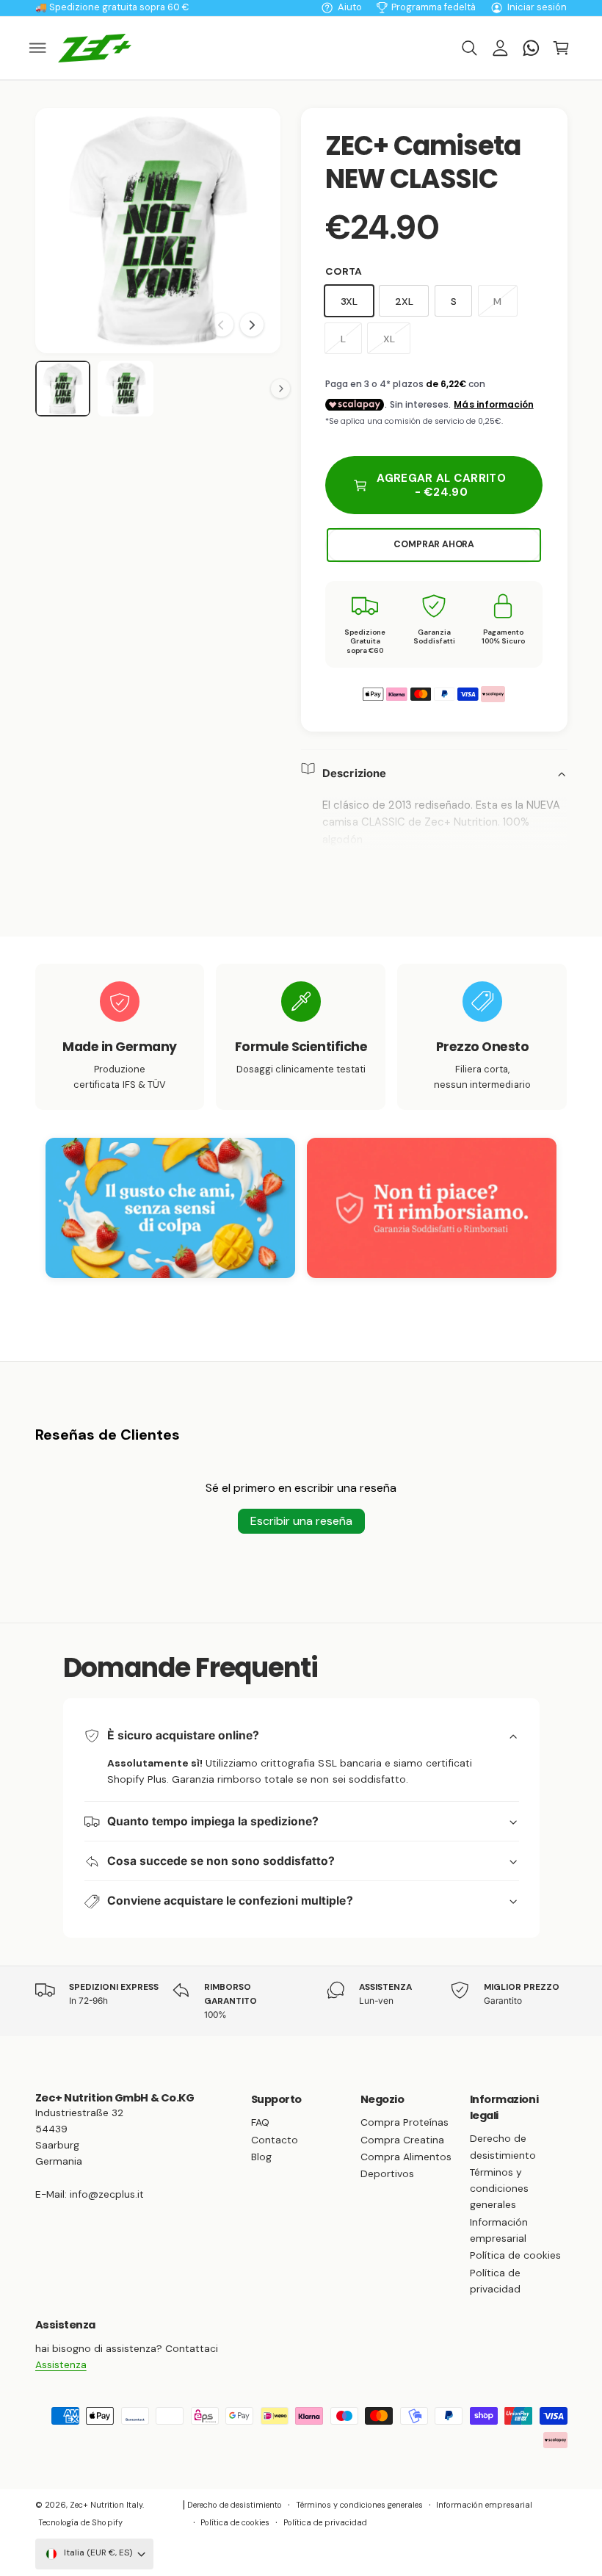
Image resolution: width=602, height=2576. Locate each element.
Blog (261, 2157)
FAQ (260, 2122)
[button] (38, 48)
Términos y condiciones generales (499, 2188)
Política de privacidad (495, 2281)
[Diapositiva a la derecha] (252, 325)
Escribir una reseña (301, 1521)
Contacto (275, 2140)
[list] (301, 1037)
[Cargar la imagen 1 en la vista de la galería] (63, 389)
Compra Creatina (402, 2140)
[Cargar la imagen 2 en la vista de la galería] (126, 389)
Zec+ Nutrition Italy (106, 2505)
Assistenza (61, 2364)
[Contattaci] (531, 48)
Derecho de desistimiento (503, 2146)
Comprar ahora (434, 544)
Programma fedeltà (434, 7)
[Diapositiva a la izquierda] (222, 325)
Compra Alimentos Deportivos (406, 2165)
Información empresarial (499, 2230)
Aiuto (350, 7)
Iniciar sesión (537, 7)
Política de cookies (515, 2255)
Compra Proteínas (405, 2122)
